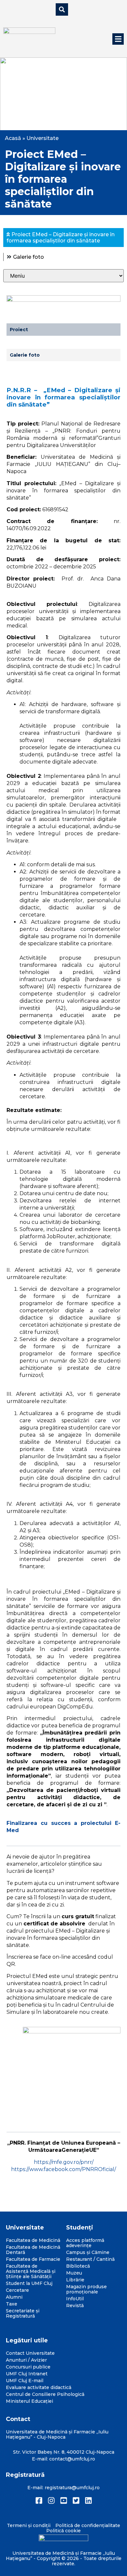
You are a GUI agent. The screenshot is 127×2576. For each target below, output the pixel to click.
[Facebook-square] (39, 2500)
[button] (118, 39)
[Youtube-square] (64, 2500)
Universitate (42, 138)
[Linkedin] (88, 2500)
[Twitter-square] (76, 2500)
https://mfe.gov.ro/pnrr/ (64, 2162)
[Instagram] (51, 2500)
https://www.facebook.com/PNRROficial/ (63, 2169)
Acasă (13, 138)
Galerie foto (28, 257)
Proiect (19, 330)
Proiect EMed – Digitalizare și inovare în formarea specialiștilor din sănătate (61, 238)
